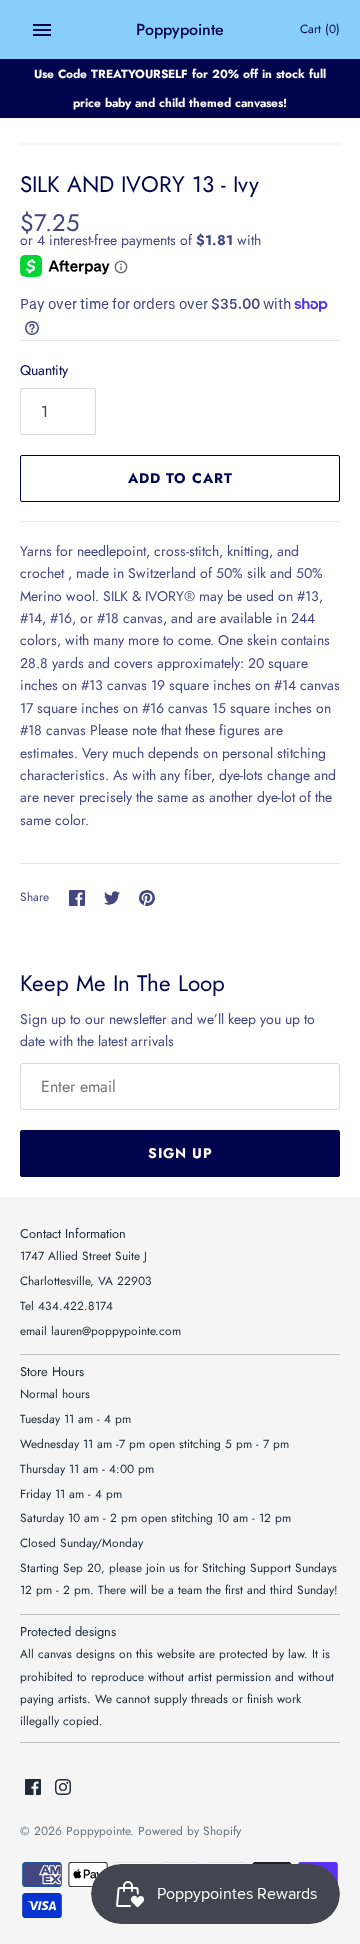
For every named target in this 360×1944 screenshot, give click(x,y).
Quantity (44, 370)
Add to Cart (180, 478)
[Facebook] (33, 1788)
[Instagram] (63, 1788)
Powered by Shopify (189, 1830)
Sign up (180, 1153)
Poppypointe (98, 1830)
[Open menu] (42, 30)
